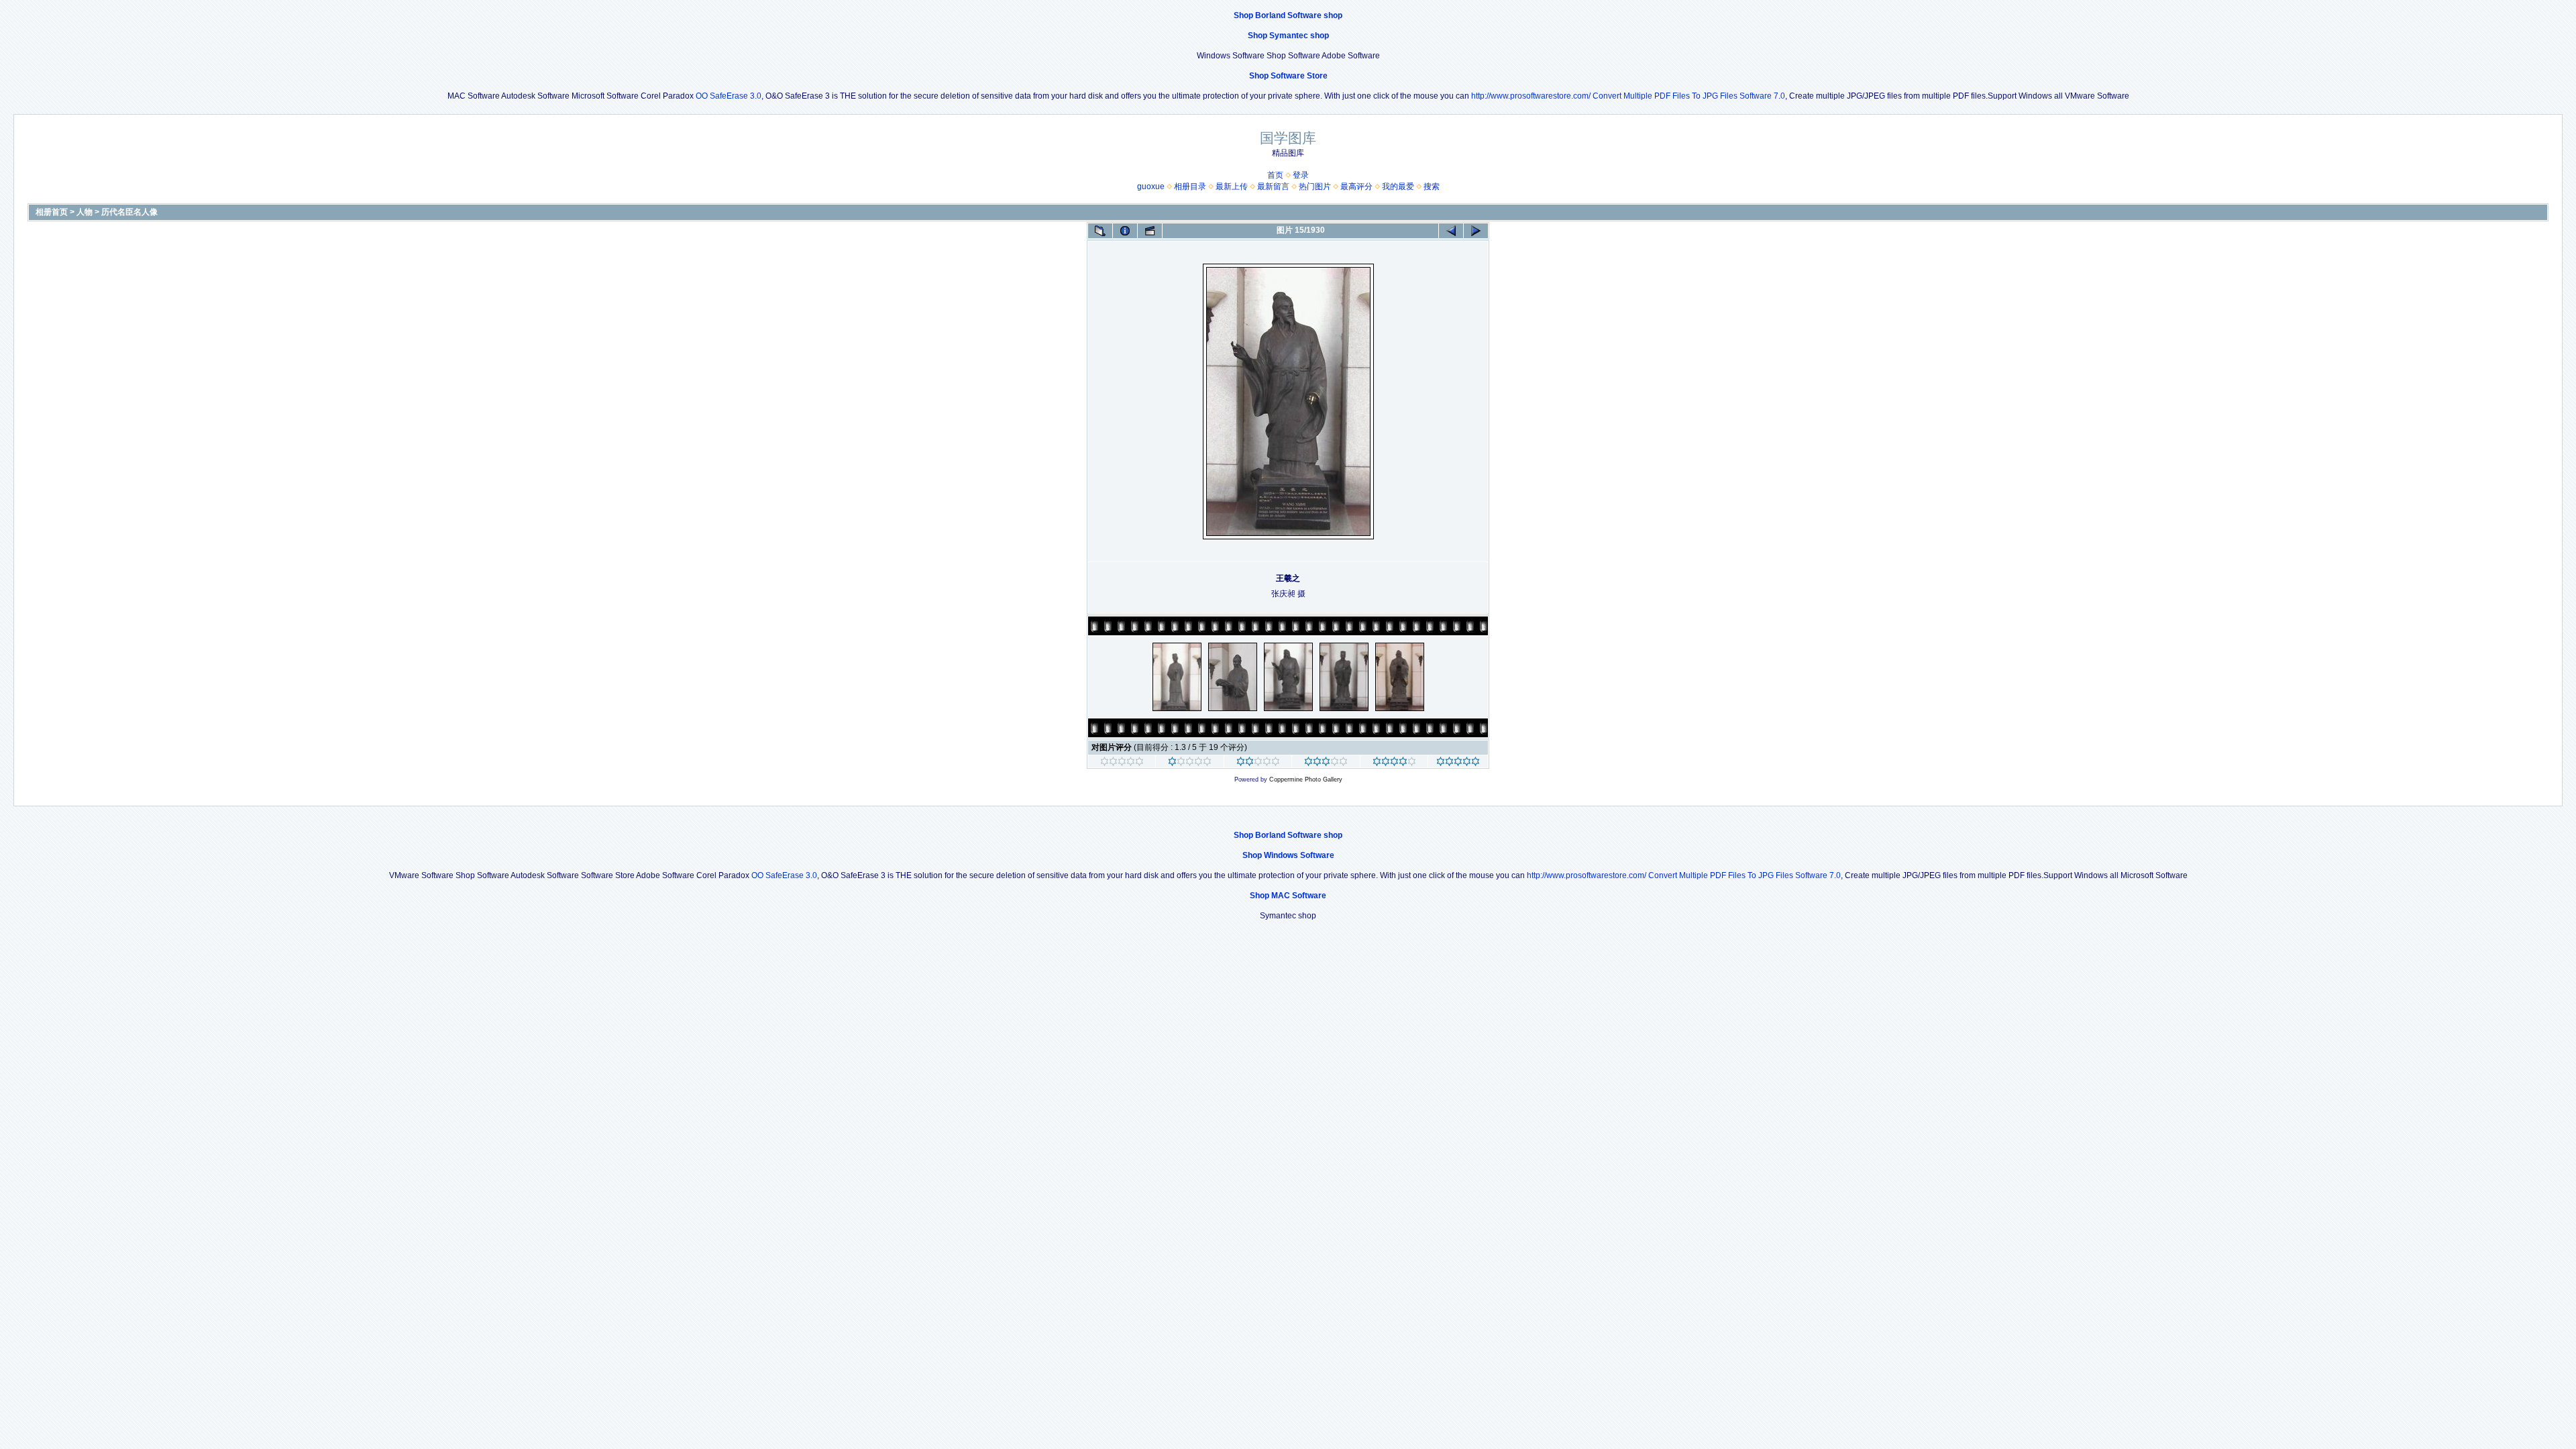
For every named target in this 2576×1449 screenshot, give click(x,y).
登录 (1301, 175)
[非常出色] (1394, 763)
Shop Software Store (1288, 76)
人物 (85, 212)
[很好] (1326, 763)
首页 (1275, 175)
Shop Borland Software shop (1288, 15)
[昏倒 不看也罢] (1122, 763)
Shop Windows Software (1288, 855)
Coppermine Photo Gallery (1306, 780)
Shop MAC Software (1288, 896)
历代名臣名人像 (129, 212)
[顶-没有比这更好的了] (1458, 763)
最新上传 (1232, 186)
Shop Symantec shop (1288, 36)
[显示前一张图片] (1451, 231)
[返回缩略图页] (1100, 231)
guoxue (1151, 186)
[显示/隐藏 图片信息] (1125, 231)
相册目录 (1190, 186)
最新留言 (1273, 186)
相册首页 (52, 212)
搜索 (1432, 186)
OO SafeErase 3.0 (729, 96)
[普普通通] (1258, 763)
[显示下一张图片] (1476, 231)
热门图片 (1315, 186)
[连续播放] (1150, 231)
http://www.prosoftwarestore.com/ (1531, 96)
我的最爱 (1398, 186)
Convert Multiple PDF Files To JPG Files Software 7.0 (1689, 96)
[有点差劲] (1190, 763)
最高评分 (1356, 186)
